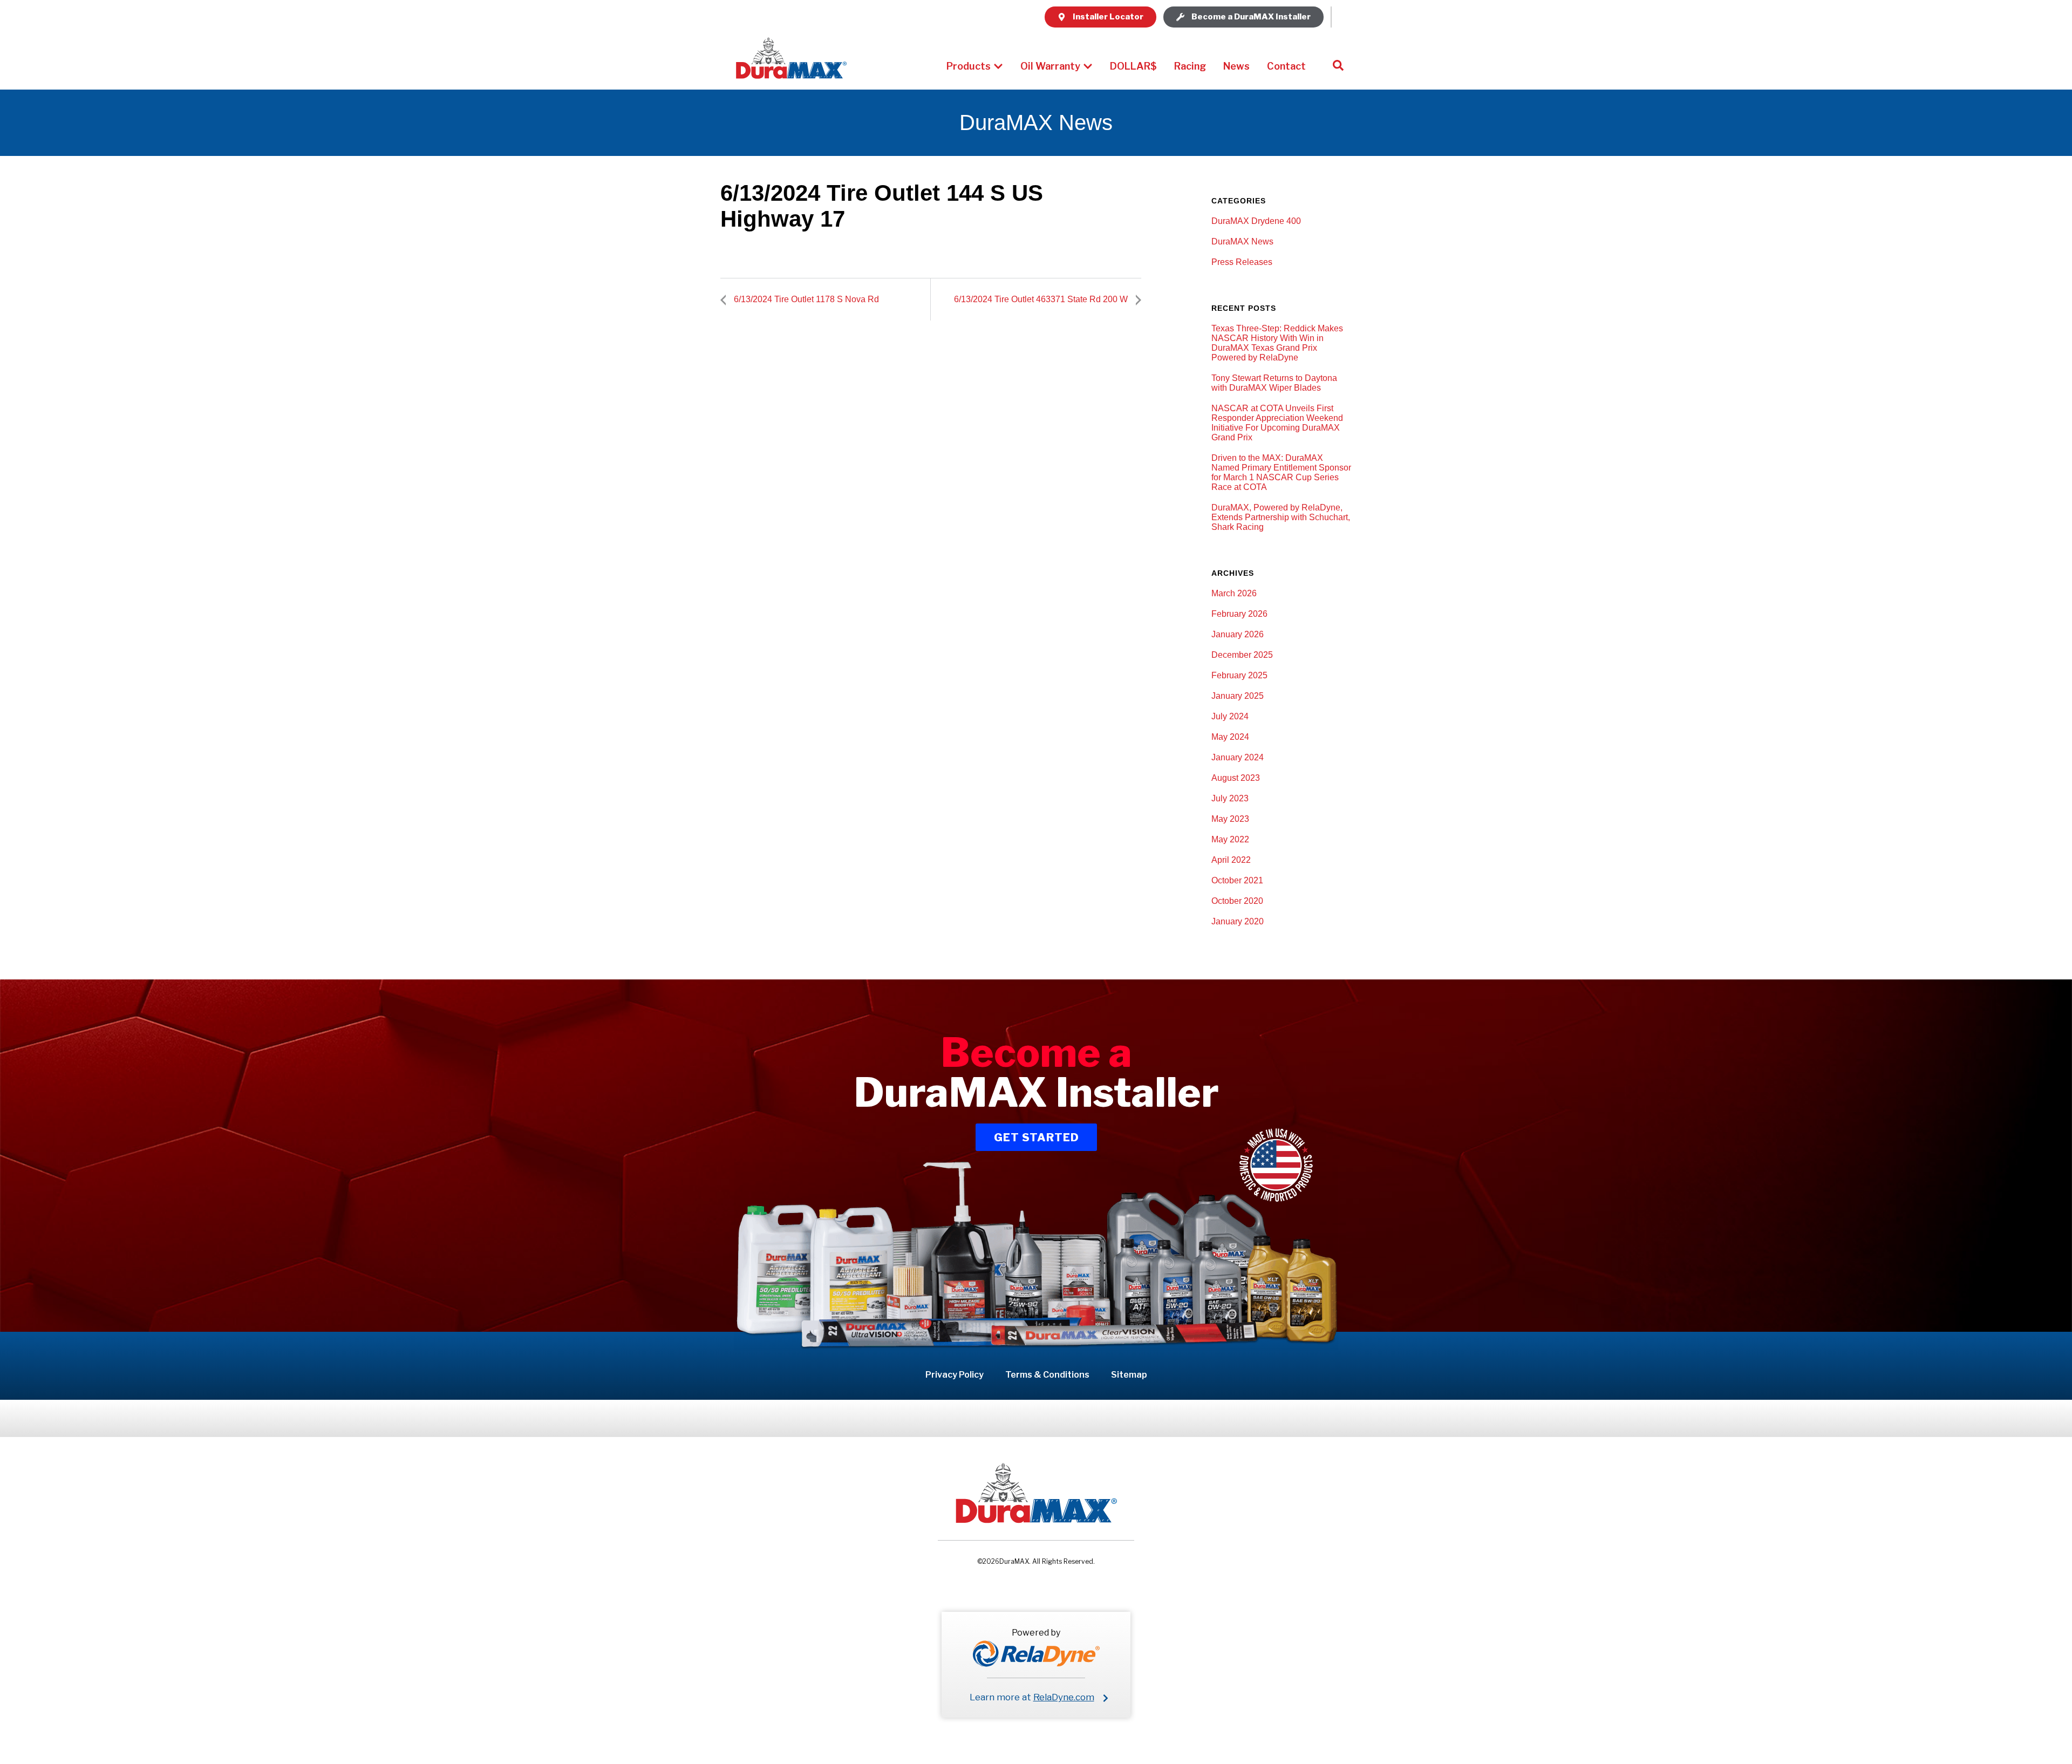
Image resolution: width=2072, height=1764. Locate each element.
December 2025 (1242, 655)
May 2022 (1230, 839)
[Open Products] (998, 66)
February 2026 (1239, 614)
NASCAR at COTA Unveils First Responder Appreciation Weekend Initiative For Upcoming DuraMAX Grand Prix (1277, 423)
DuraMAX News (1242, 241)
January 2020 (1238, 921)
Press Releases (1242, 262)
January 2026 (1238, 634)
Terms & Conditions (1047, 1375)
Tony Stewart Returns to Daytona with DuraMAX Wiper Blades (1274, 383)
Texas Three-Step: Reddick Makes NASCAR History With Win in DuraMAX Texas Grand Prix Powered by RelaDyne (1277, 343)
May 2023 (1230, 819)
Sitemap (1129, 1375)
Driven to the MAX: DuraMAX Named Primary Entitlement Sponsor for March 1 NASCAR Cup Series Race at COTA (1281, 472)
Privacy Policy (955, 1375)
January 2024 (1238, 757)
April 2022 (1231, 860)
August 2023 (1236, 778)
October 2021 (1237, 880)
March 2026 (1234, 593)
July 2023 (1230, 798)
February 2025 (1239, 675)
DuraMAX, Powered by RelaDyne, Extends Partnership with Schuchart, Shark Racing (1281, 517)
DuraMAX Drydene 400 (1256, 221)
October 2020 (1237, 901)
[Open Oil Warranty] (1088, 66)
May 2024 (1230, 737)
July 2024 (1230, 716)
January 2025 (1238, 696)
